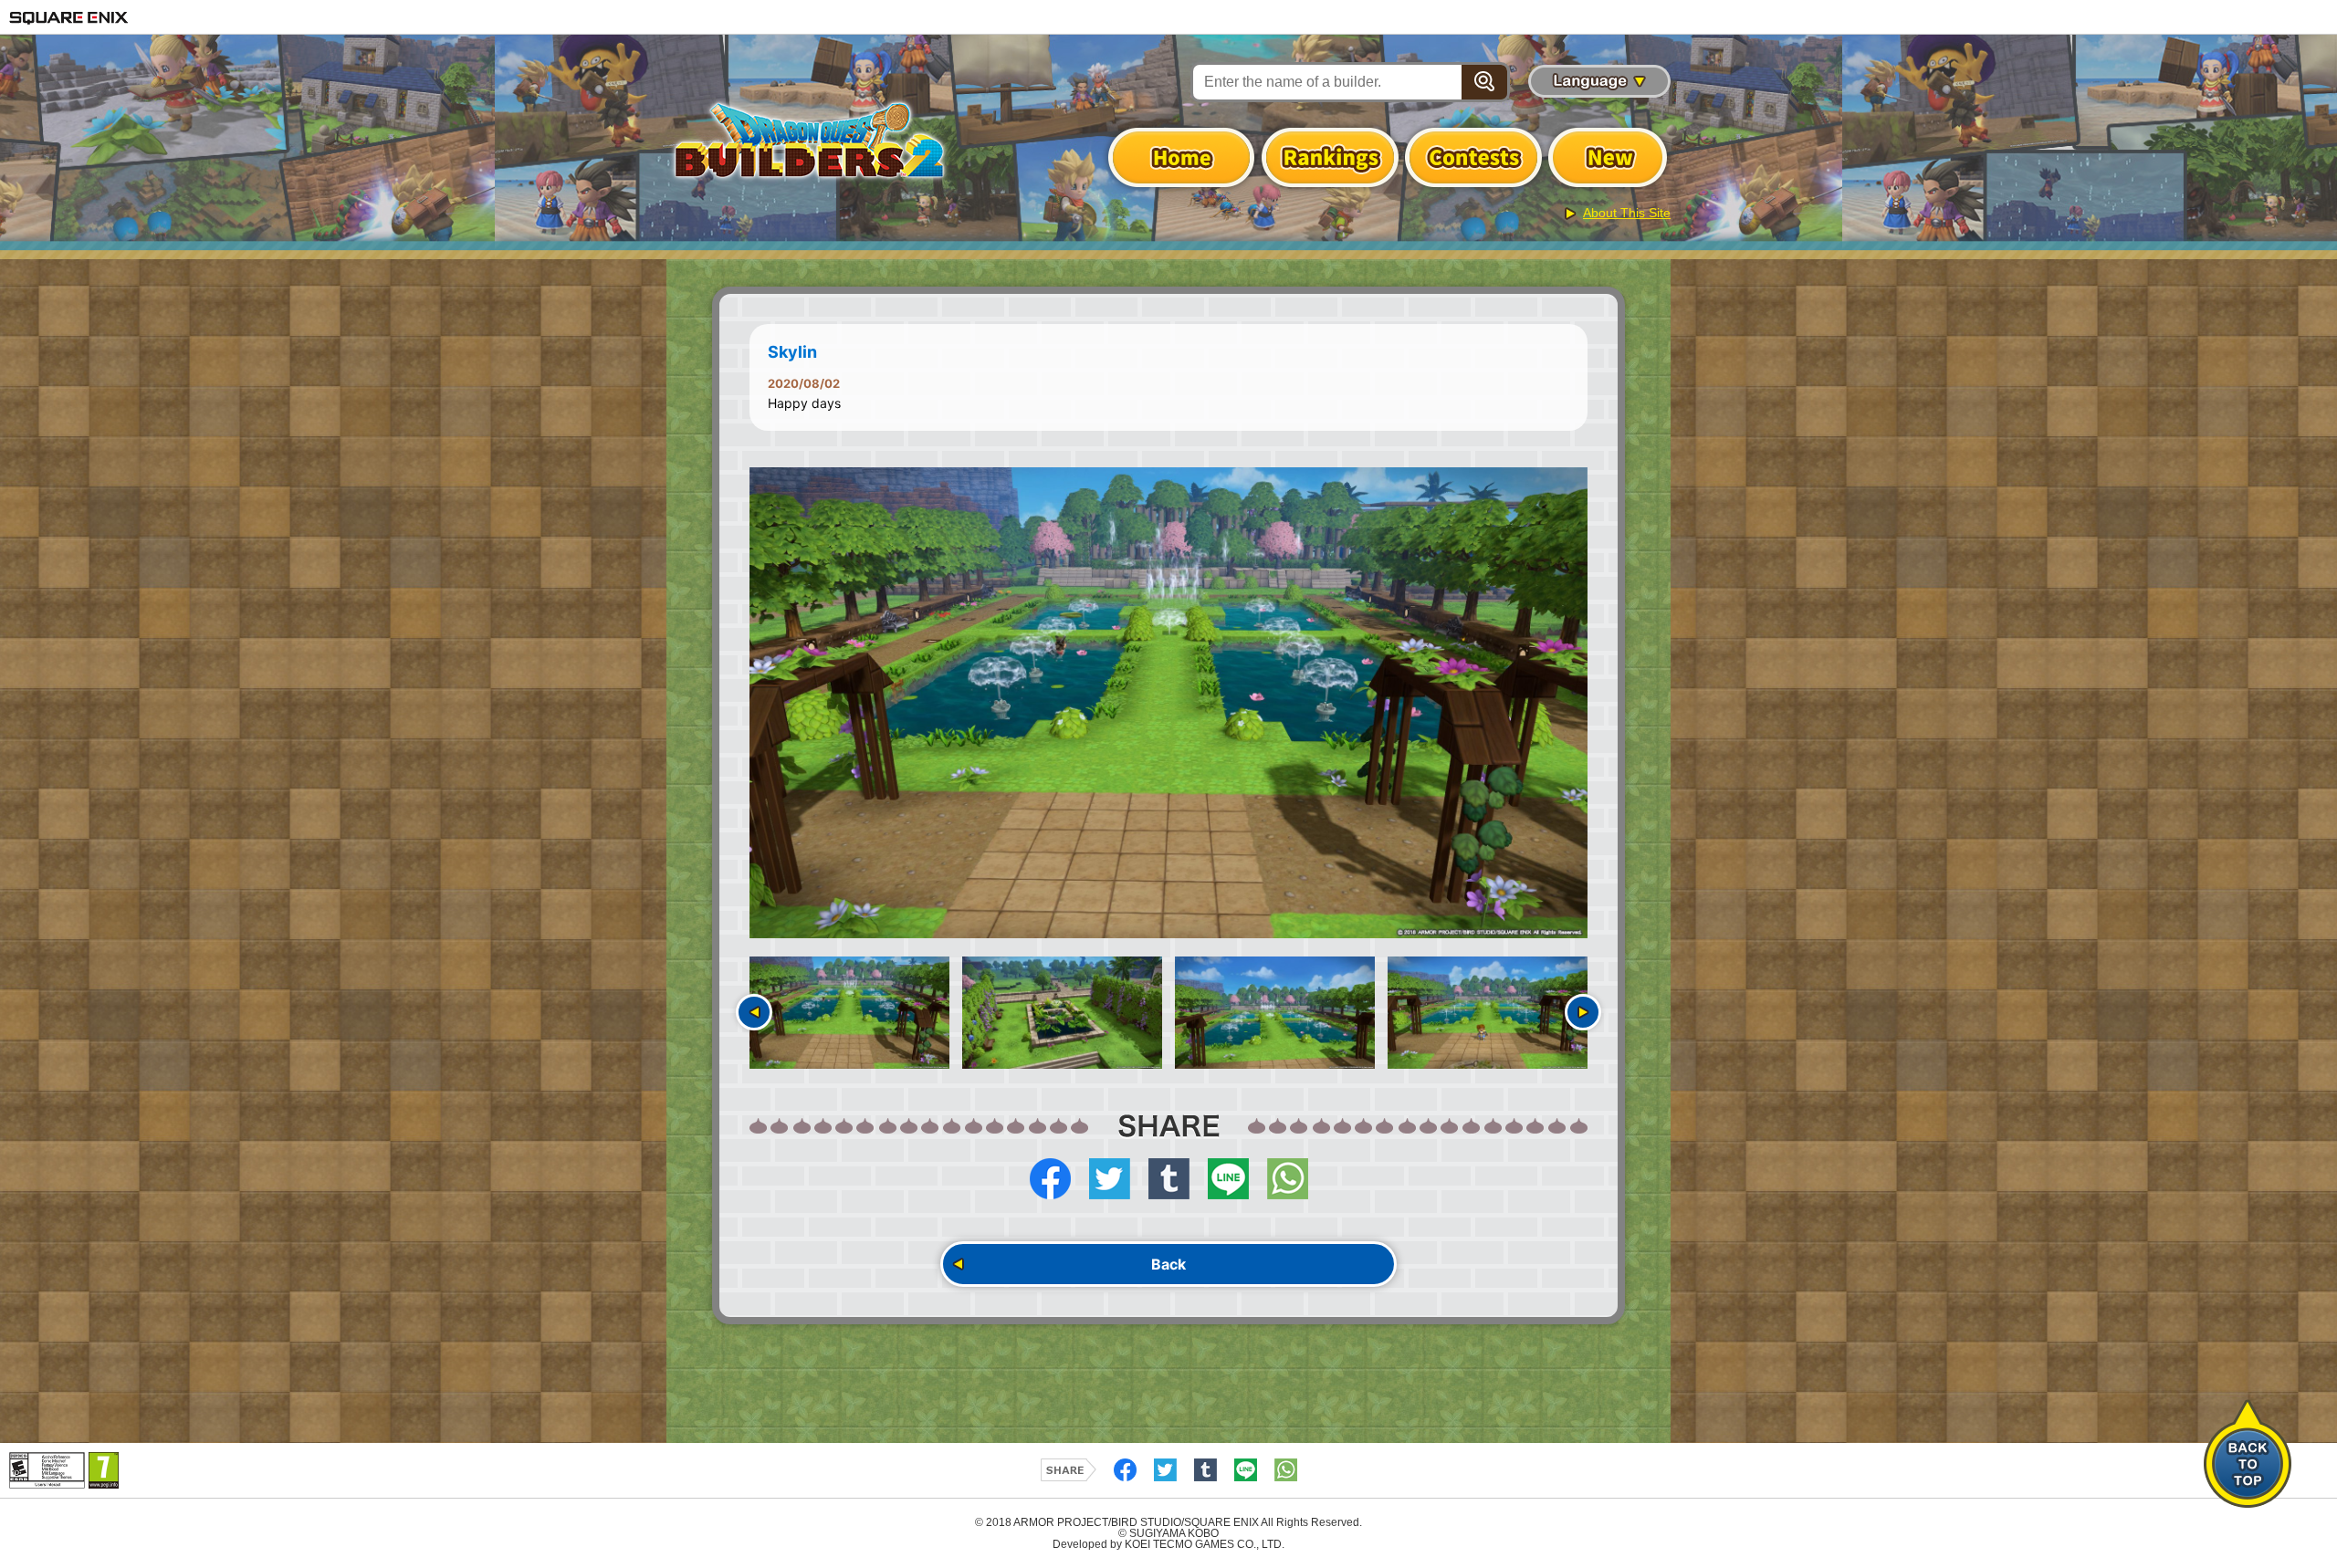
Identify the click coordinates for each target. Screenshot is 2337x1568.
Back (1168, 1264)
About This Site (1627, 213)
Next (1583, 1012)
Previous (754, 1012)
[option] (1168, 703)
